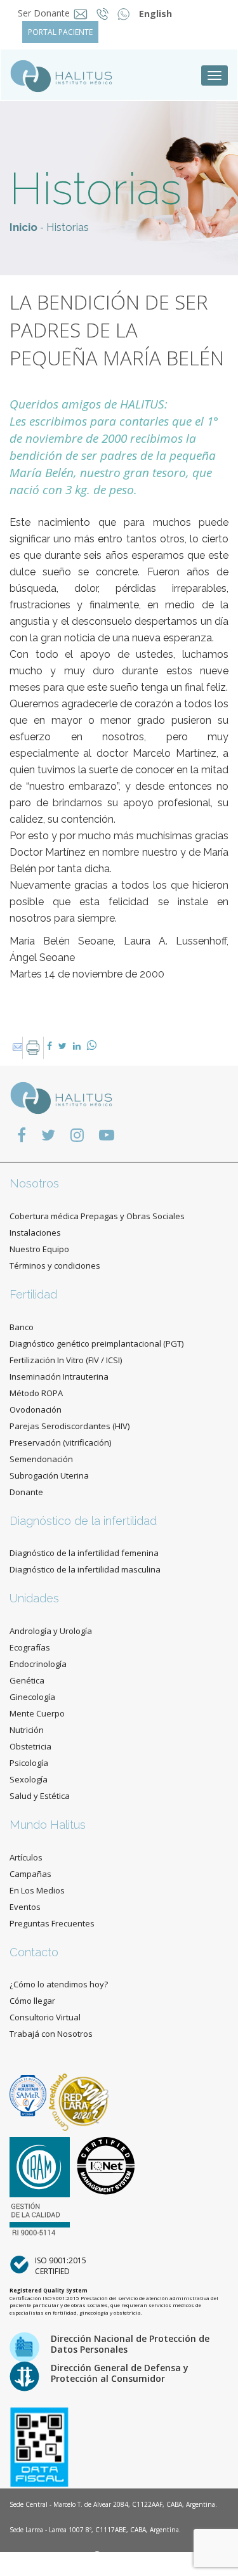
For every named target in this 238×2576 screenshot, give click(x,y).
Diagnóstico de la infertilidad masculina (85, 1569)
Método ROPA (36, 1393)
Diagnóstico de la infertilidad (83, 1521)
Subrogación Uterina (49, 1475)
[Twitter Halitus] (48, 1134)
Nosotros (34, 1183)
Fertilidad (33, 1294)
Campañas (30, 1874)
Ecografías (30, 1647)
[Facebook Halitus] (22, 1134)
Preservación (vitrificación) (60, 1442)
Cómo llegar (32, 2001)
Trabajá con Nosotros (51, 2034)
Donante (26, 1492)
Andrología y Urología (51, 1631)
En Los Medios (37, 1890)
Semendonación (41, 1459)
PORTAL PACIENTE (60, 32)
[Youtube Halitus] (107, 1134)
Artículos (26, 1857)
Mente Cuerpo (37, 1713)
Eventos (25, 1907)
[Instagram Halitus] (77, 1134)
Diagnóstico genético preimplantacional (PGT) (96, 1344)
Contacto (34, 1952)
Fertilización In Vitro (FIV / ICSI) (66, 1360)
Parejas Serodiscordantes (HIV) (69, 1426)
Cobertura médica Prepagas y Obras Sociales (97, 1216)
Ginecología (32, 1697)
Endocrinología (38, 1664)
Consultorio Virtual (45, 2017)
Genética (27, 1680)
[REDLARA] (79, 2095)
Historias (68, 227)
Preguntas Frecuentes (52, 1923)
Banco (22, 1327)
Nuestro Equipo (39, 1249)
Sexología (29, 1779)
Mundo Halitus (48, 1825)
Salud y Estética (40, 1796)
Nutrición (27, 1730)
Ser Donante (44, 13)
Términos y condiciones (55, 1265)
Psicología (29, 1763)
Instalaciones (35, 1232)
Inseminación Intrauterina (59, 1376)
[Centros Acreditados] (29, 2095)
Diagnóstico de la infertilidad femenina (84, 1553)
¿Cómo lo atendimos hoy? (59, 1984)
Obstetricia (30, 1746)
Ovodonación (36, 1409)
